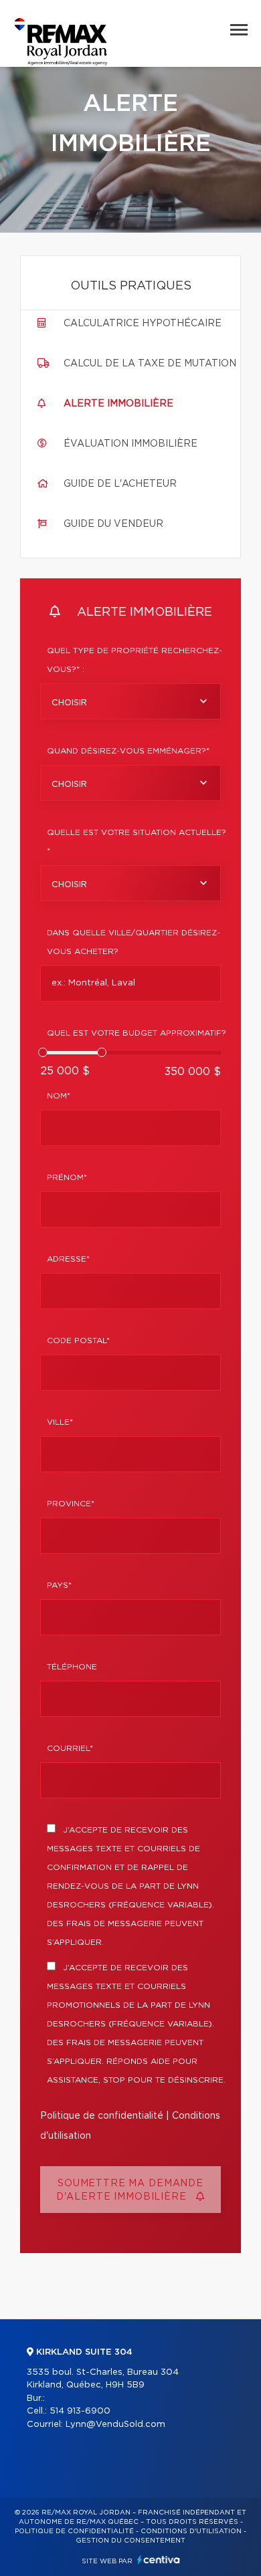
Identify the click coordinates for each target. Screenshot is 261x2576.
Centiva (159, 2560)
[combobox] (130, 701)
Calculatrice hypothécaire (143, 324)
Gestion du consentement (130, 2541)
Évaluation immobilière (130, 444)
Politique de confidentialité (102, 2116)
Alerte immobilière (118, 404)
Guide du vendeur (113, 524)
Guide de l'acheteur (120, 484)
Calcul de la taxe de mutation (150, 364)
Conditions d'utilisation (191, 2531)
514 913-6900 (80, 2411)
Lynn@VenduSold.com (115, 2425)
